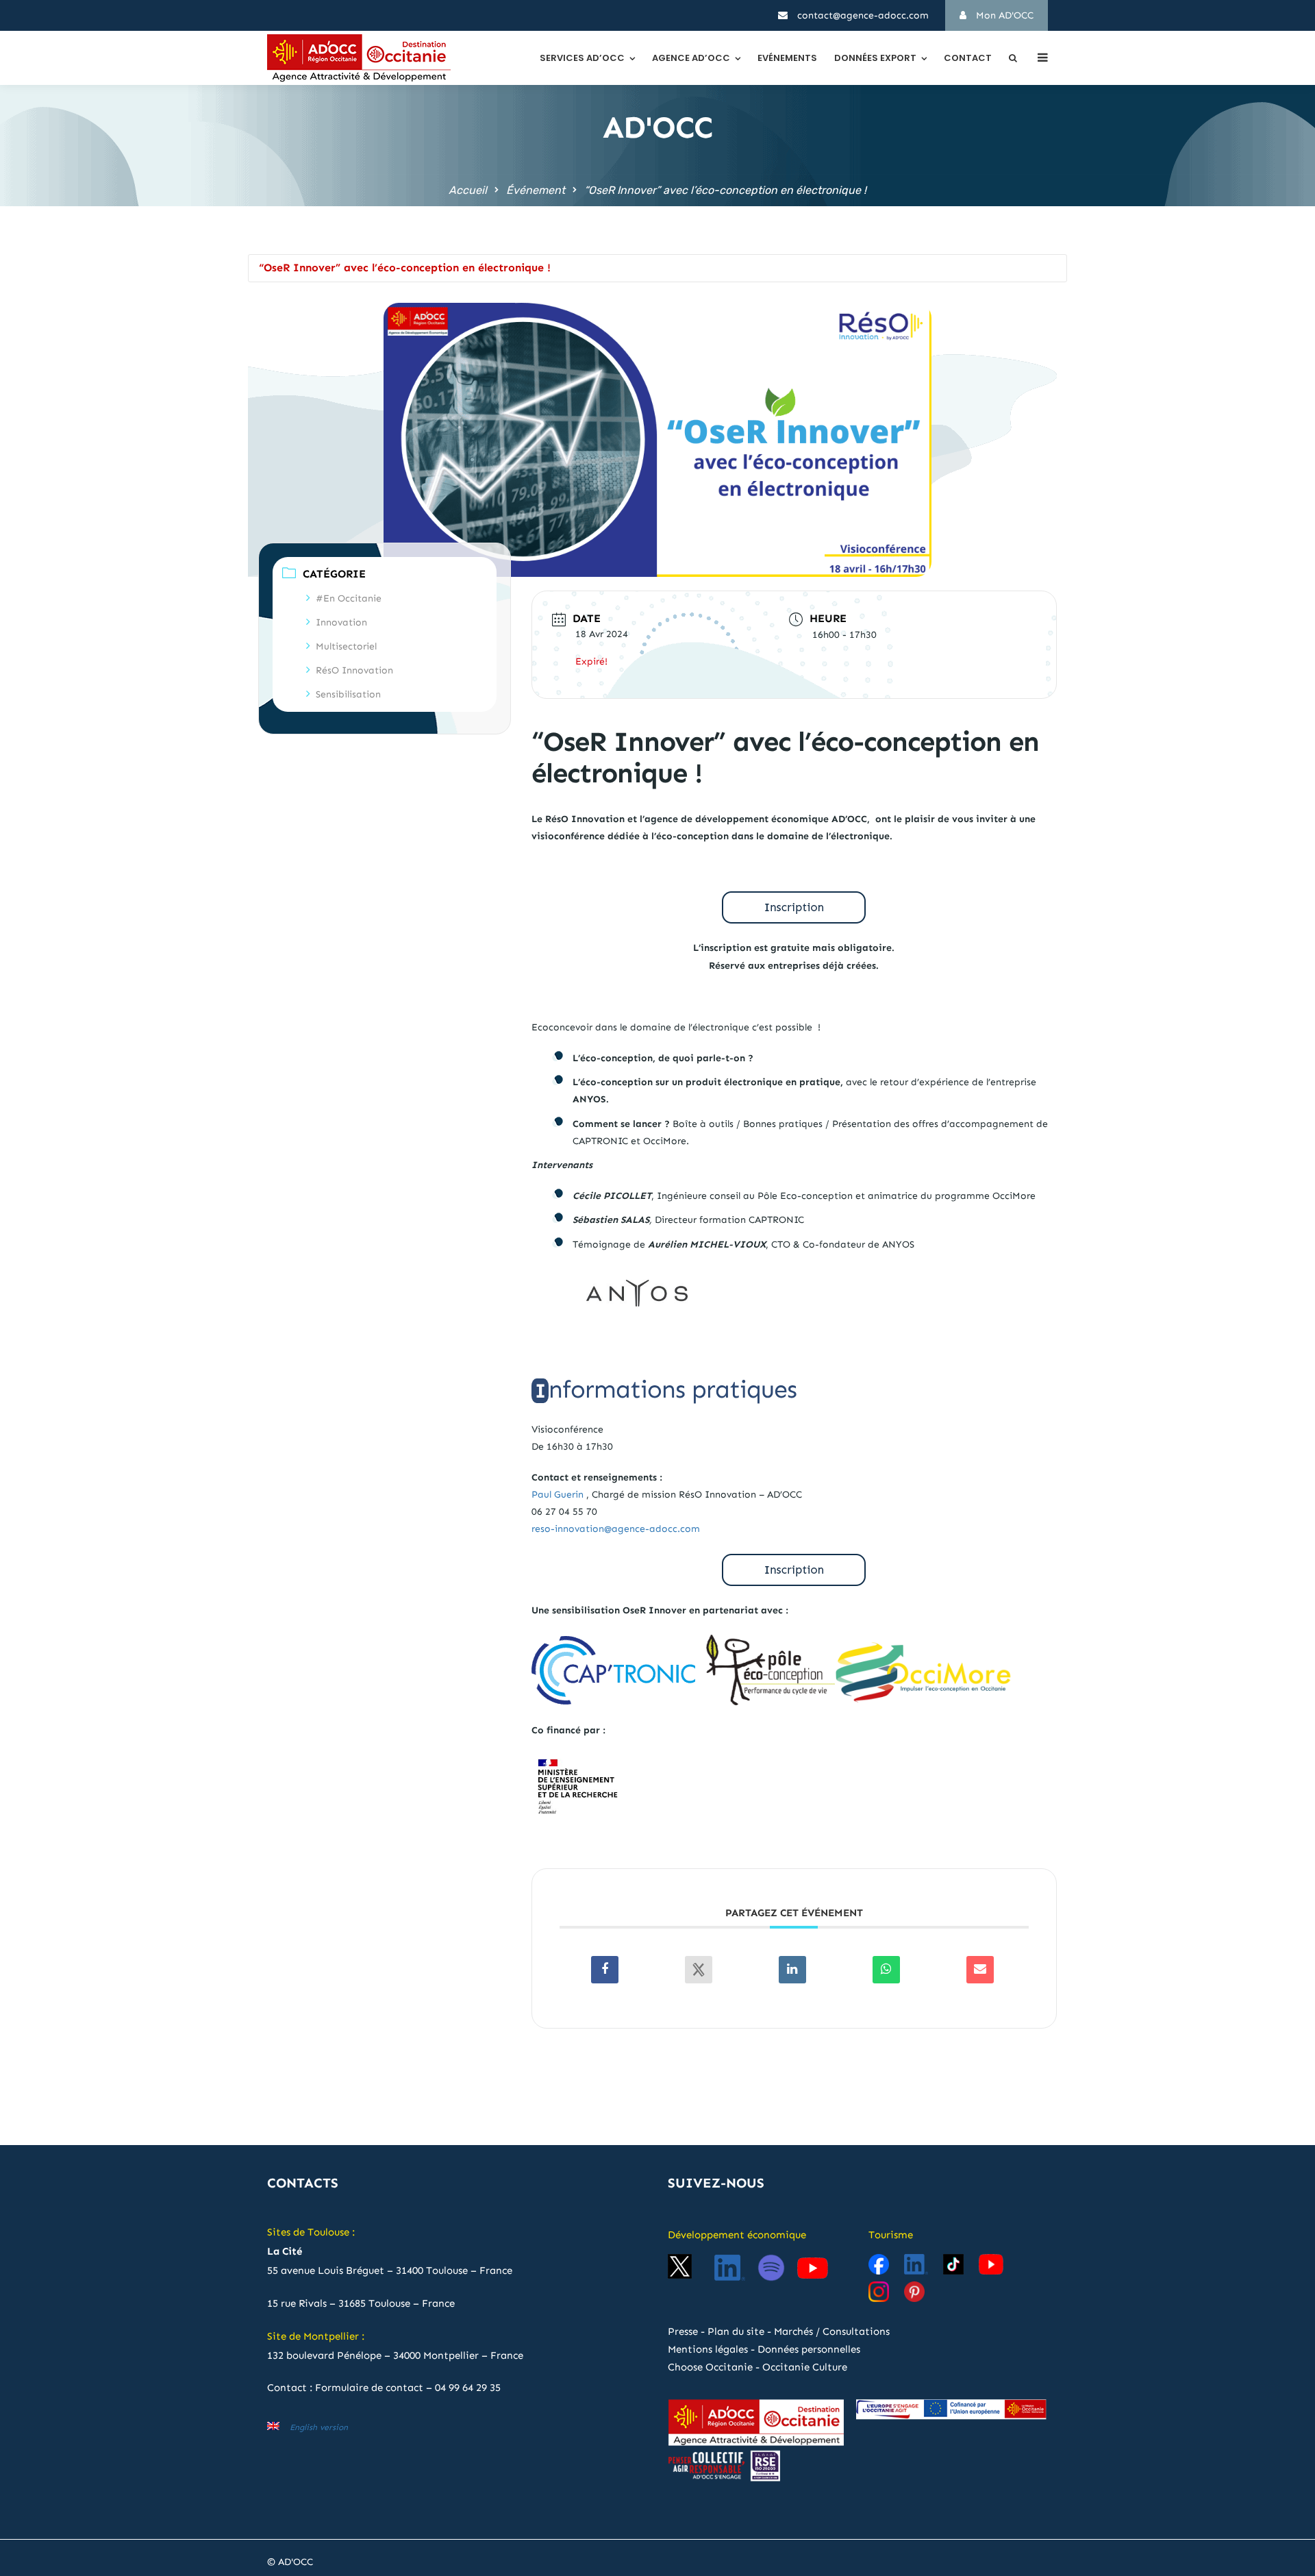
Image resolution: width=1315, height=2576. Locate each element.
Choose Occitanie (710, 2367)
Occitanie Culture (805, 2367)
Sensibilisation (348, 694)
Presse (683, 2331)
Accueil (468, 190)
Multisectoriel (346, 646)
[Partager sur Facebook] (605, 1970)
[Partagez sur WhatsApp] (886, 1970)
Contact (968, 58)
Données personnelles (809, 2349)
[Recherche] (1013, 58)
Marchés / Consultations (832, 2331)
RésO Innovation (354, 670)
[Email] (980, 1970)
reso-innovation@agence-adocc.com (616, 1529)
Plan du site (736, 2331)
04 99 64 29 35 (468, 2388)
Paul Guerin (558, 1495)
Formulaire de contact (369, 2388)
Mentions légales (708, 2349)
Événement (536, 190)
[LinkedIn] (792, 1970)
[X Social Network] (699, 1970)
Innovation (341, 622)
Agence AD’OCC (691, 58)
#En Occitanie (349, 598)
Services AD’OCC (582, 58)
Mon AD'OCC (1003, 15)
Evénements (787, 58)
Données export (875, 58)
